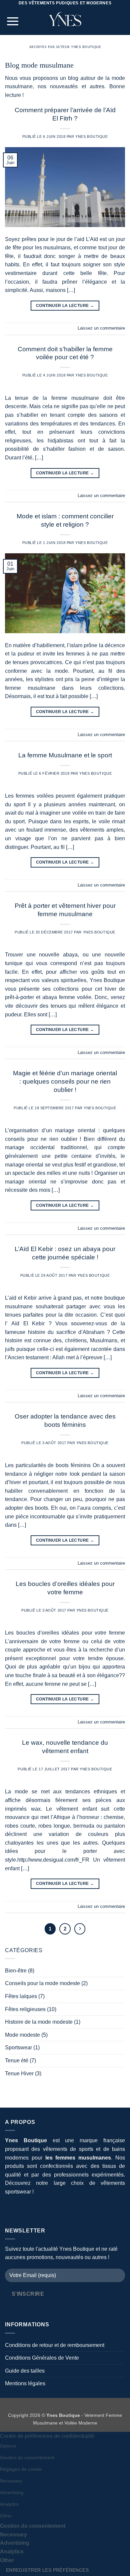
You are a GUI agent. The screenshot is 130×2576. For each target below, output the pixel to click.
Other (6, 2516)
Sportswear (18, 2048)
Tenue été (17, 2061)
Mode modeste (22, 2035)
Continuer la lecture (65, 306)
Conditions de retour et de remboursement (55, 2345)
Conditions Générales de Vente (42, 2358)
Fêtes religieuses (25, 2009)
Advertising (12, 2492)
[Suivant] (80, 1929)
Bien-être (16, 1971)
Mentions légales (25, 2383)
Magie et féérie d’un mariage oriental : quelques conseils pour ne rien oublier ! (65, 1081)
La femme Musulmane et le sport (65, 755)
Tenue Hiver (19, 2073)
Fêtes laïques (21, 1996)
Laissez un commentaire (101, 328)
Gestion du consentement (27, 2457)
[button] (13, 21)
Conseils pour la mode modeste (42, 1983)
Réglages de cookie (21, 2469)
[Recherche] (107, 21)
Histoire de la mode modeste (39, 2022)
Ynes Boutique (86, 47)
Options (8, 2446)
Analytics (9, 2504)
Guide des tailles (25, 2371)
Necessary (11, 2481)
